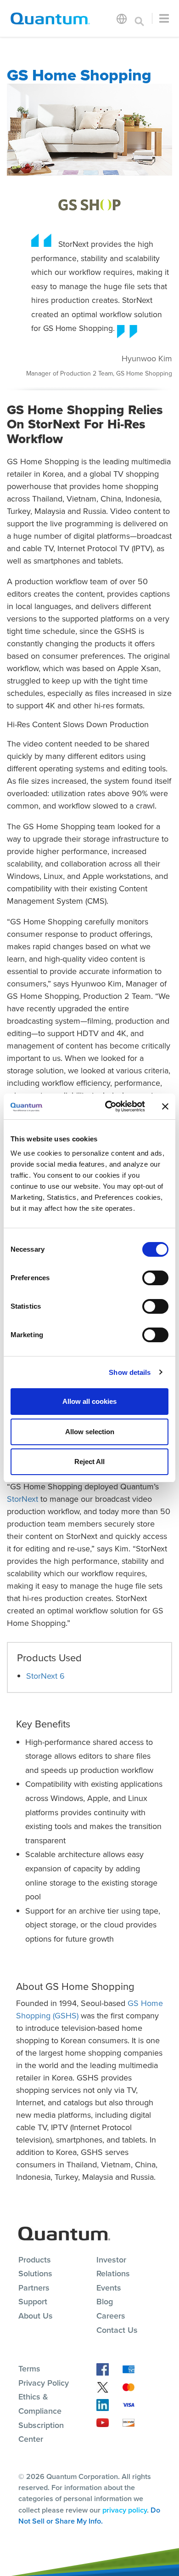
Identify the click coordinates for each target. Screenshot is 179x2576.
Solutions (35, 2274)
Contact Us (117, 2330)
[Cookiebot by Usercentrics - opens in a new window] (109, 1106)
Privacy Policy (44, 2383)
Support (33, 2302)
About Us (36, 2316)
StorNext (22, 1499)
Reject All (89, 1462)
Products (35, 2260)
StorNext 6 (45, 1676)
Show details (130, 1372)
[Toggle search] (140, 18)
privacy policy (125, 2510)
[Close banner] (165, 1106)
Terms (29, 2369)
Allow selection (90, 1432)
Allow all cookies (89, 1401)
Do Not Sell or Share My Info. (89, 2516)
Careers (111, 2316)
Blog (105, 2302)
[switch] (155, 1278)
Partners (34, 2288)
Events (109, 2288)
